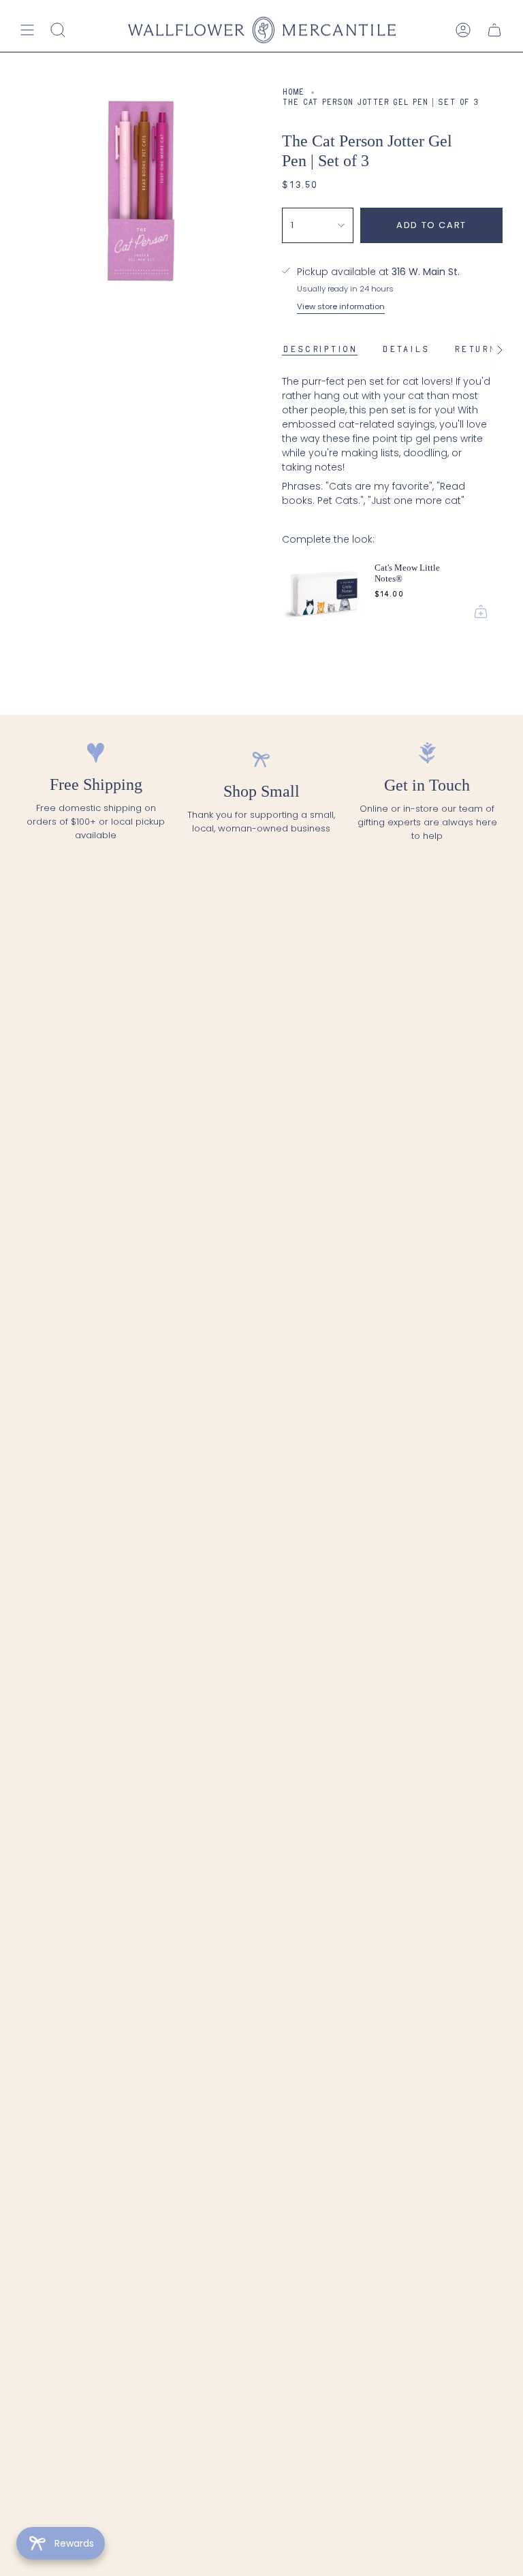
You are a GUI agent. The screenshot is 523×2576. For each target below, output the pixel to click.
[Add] (481, 611)
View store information (341, 306)
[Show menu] (27, 30)
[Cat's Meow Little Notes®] (323, 592)
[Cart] (494, 30)
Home (293, 93)
